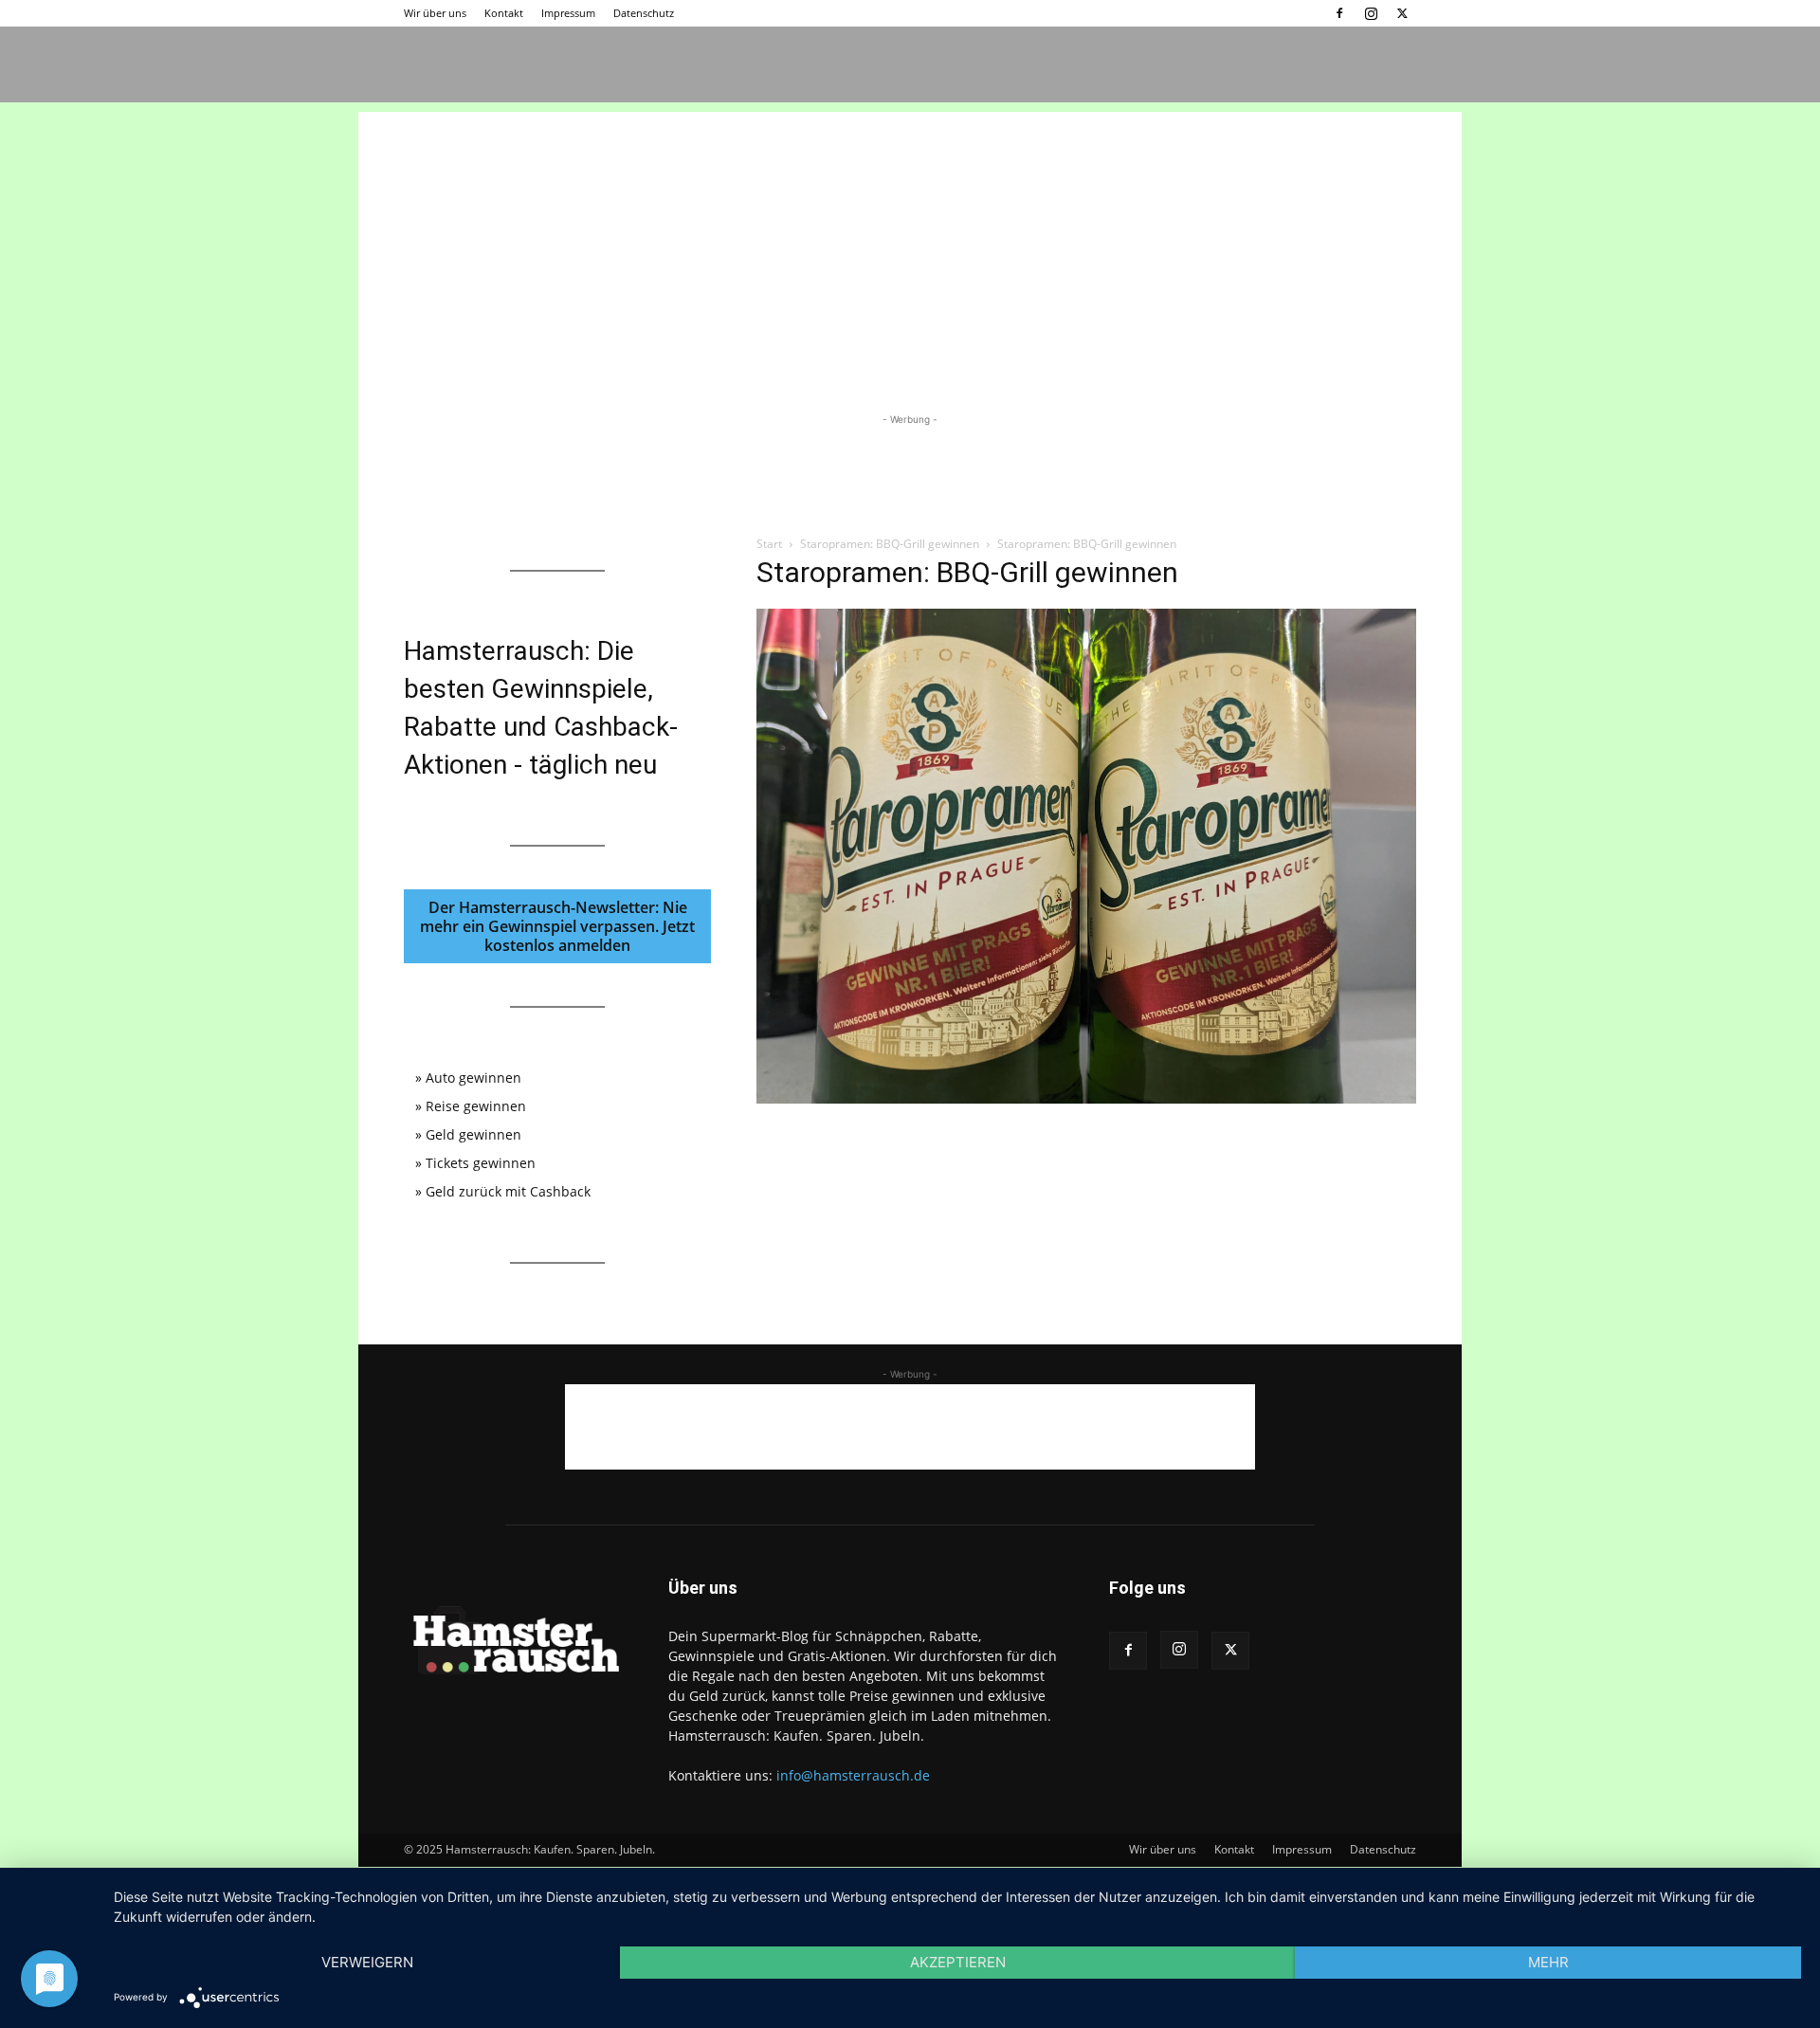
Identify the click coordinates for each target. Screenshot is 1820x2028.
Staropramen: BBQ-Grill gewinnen (890, 544)
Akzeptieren (958, 1962)
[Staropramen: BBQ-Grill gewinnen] (1086, 1098)
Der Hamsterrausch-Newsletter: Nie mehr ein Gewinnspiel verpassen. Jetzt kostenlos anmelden (557, 926)
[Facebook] (1339, 13)
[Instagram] (1371, 13)
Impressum (568, 13)
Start (769, 544)
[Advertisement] (910, 245)
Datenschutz (644, 13)
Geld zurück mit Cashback (508, 1191)
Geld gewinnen (473, 1134)
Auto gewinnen (473, 1078)
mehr (1548, 1962)
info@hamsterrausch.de (853, 1775)
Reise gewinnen (476, 1106)
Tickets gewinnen (481, 1163)
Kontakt (504, 13)
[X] (1402, 13)
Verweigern (367, 1962)
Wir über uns (435, 13)
